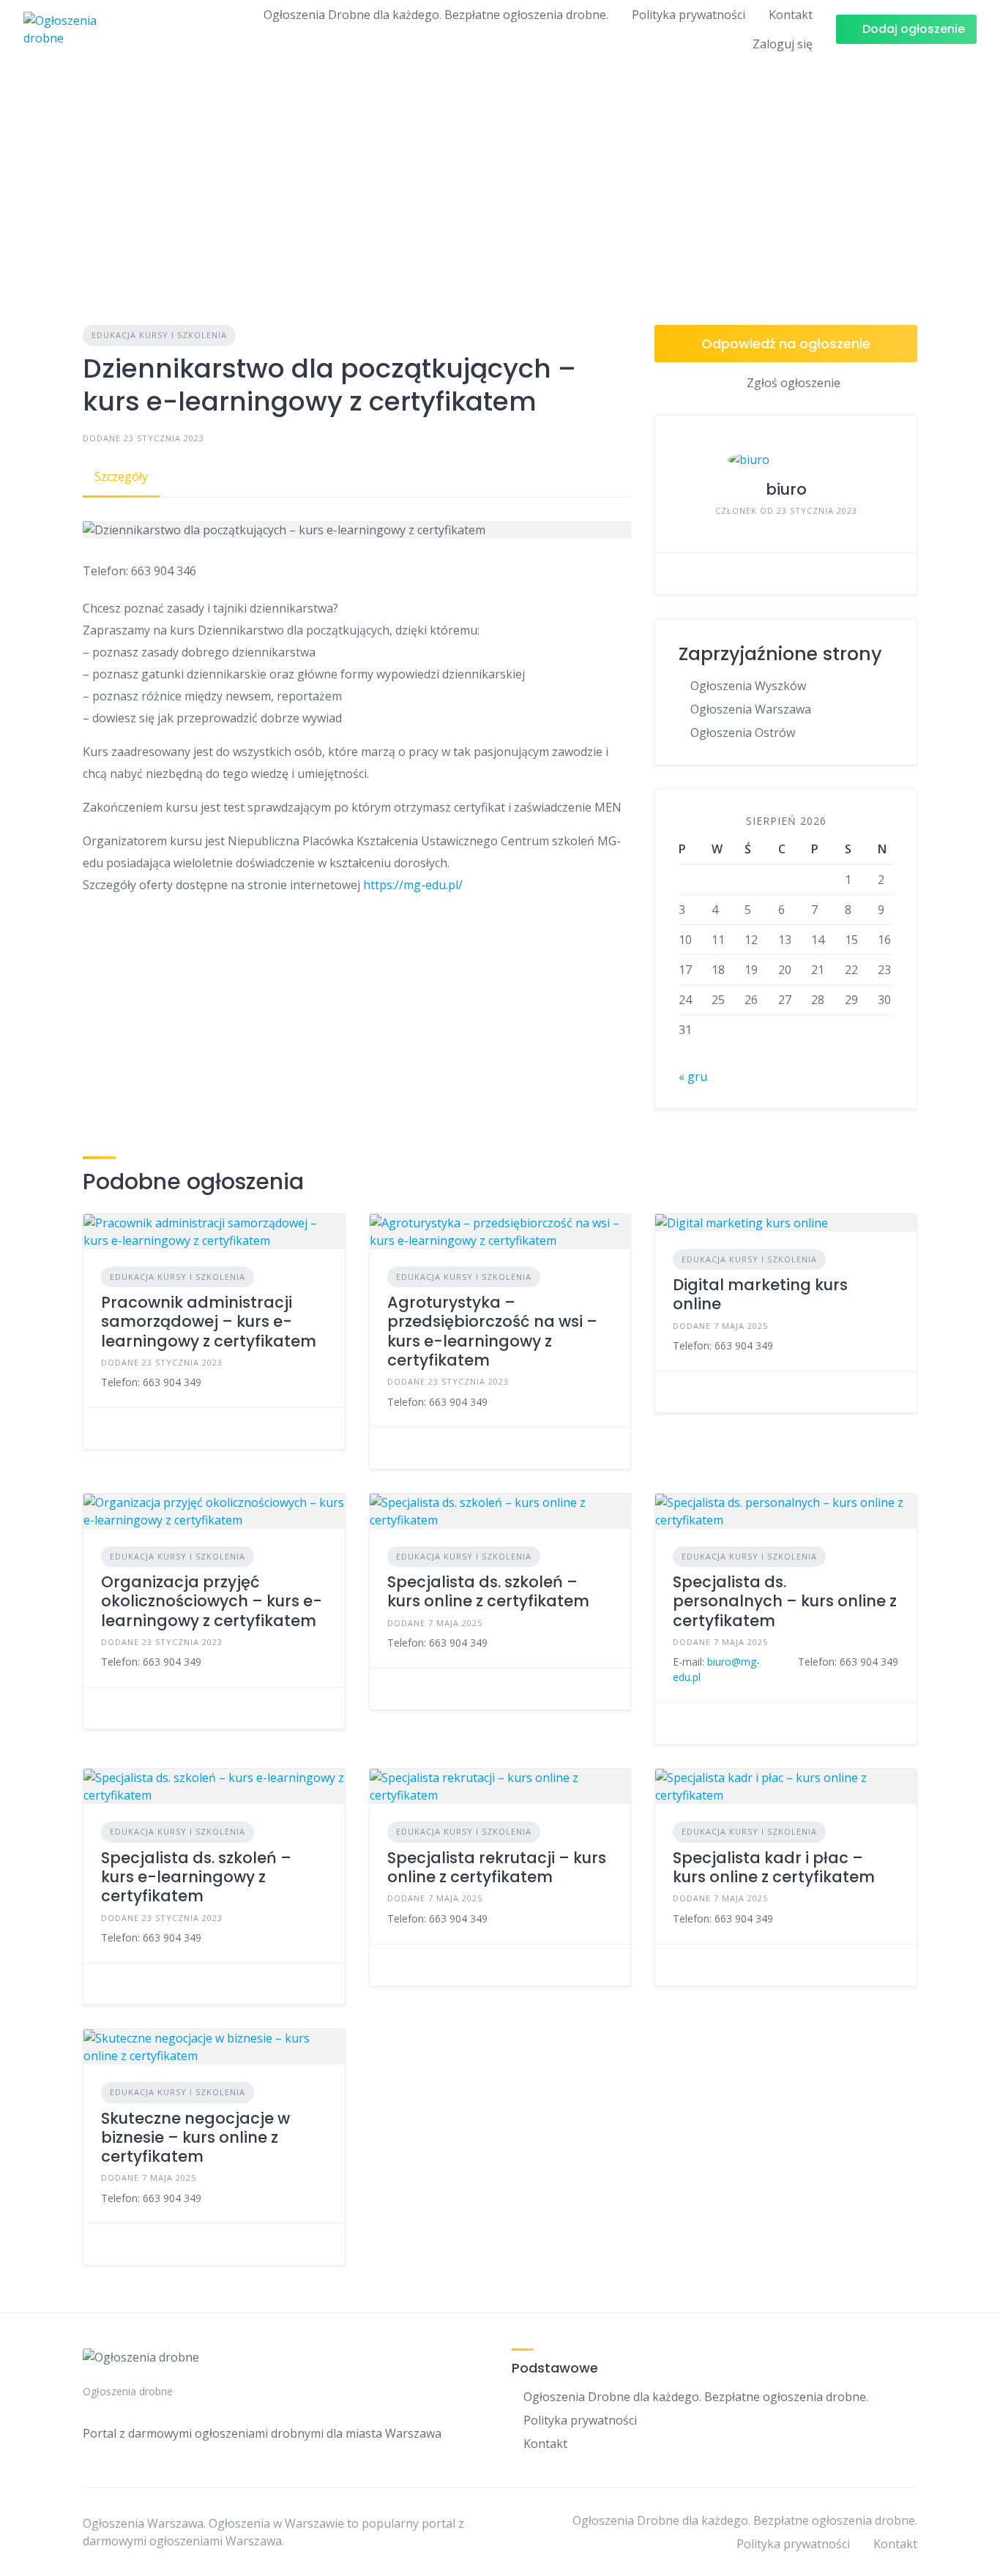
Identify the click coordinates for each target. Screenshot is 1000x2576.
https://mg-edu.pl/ (413, 885)
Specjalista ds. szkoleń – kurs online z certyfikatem (488, 1591)
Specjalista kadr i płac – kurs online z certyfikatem (774, 1867)
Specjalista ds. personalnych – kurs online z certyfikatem (785, 1601)
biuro (786, 489)
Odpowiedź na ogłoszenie (786, 344)
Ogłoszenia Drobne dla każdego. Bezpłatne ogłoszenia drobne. (436, 15)
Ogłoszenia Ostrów (743, 733)
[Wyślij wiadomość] (677, 574)
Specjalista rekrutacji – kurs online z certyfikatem (497, 1867)
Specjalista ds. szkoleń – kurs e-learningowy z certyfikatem (196, 1877)
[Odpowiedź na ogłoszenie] (105, 1429)
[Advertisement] (500, 168)
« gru (693, 1077)
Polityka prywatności (689, 15)
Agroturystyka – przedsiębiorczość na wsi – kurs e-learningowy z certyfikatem (492, 1331)
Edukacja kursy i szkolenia (159, 335)
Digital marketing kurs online (760, 1294)
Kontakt (791, 15)
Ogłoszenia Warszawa (751, 709)
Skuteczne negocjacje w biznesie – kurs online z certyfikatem (195, 2138)
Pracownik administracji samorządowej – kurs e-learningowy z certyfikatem (209, 1322)
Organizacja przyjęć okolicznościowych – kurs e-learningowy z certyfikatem (212, 1601)
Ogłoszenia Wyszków (748, 686)
